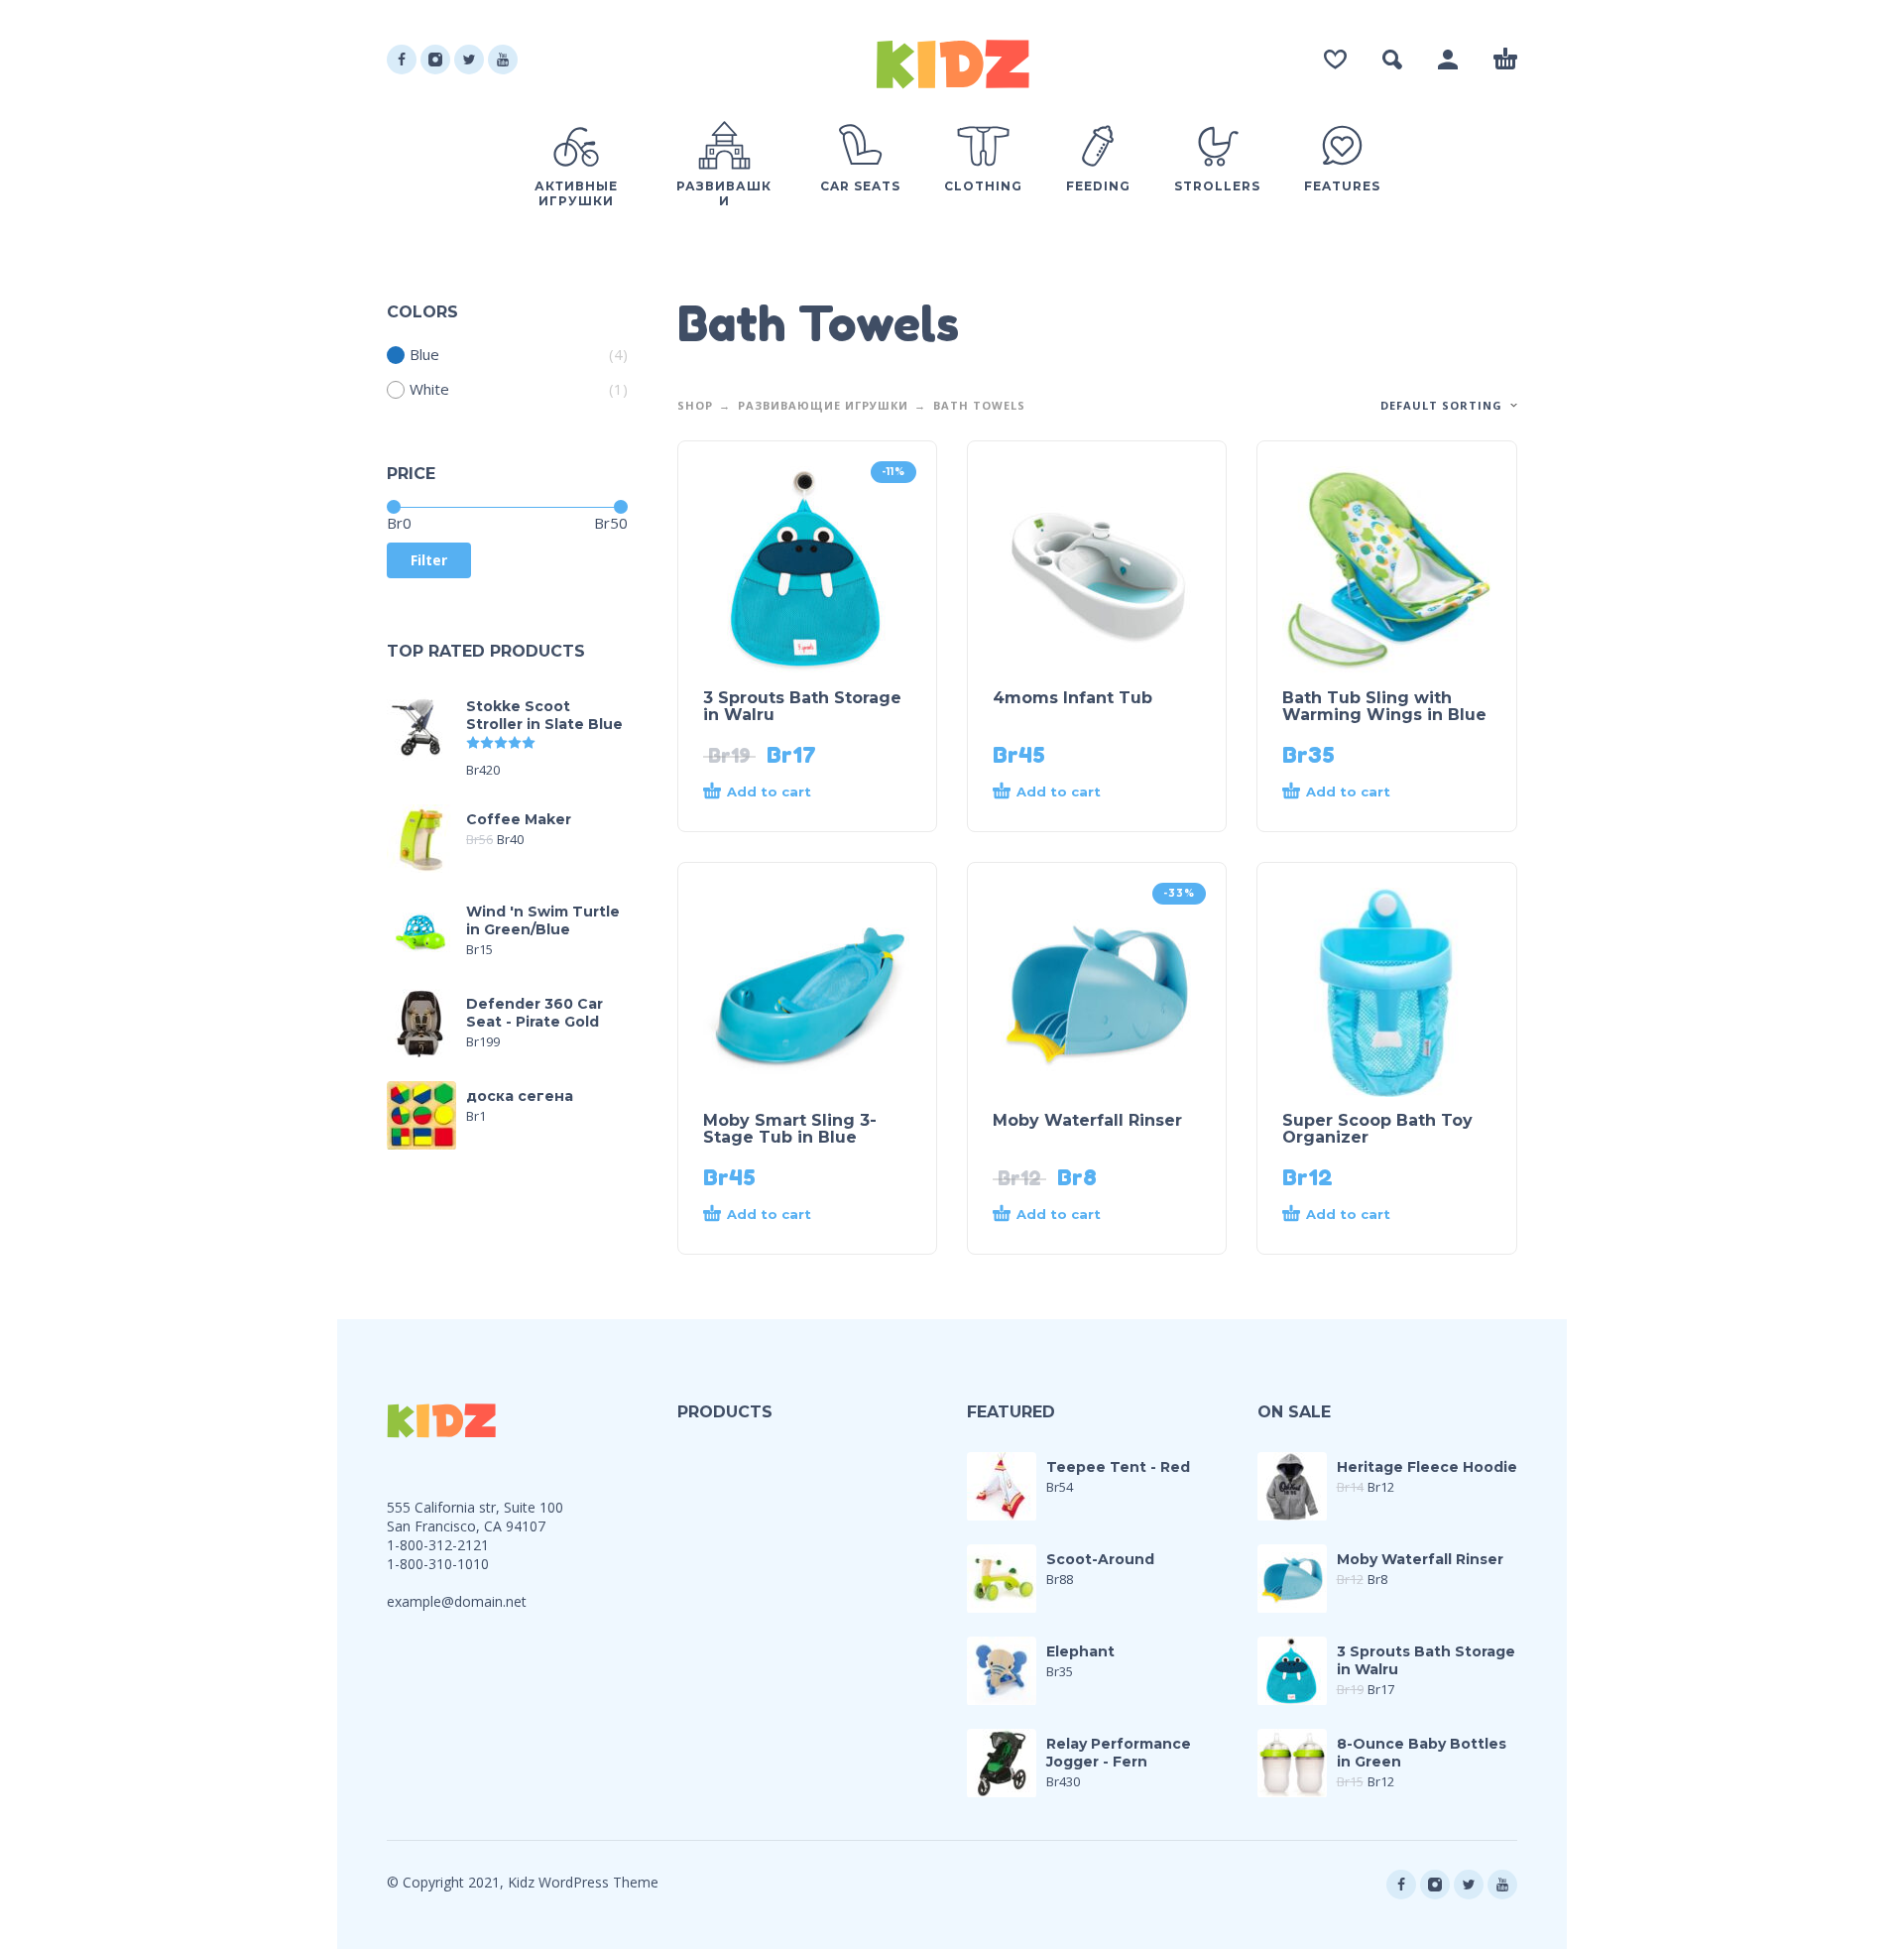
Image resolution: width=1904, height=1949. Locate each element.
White (429, 389)
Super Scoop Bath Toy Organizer (1377, 1129)
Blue (424, 355)
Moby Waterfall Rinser (1087, 1120)
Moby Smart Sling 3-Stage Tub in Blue (790, 1129)
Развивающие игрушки (823, 405)
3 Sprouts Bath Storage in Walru (802, 706)
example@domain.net (457, 1601)
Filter (429, 560)
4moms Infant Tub (1072, 698)
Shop (695, 405)
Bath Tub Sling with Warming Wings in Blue (1384, 706)
